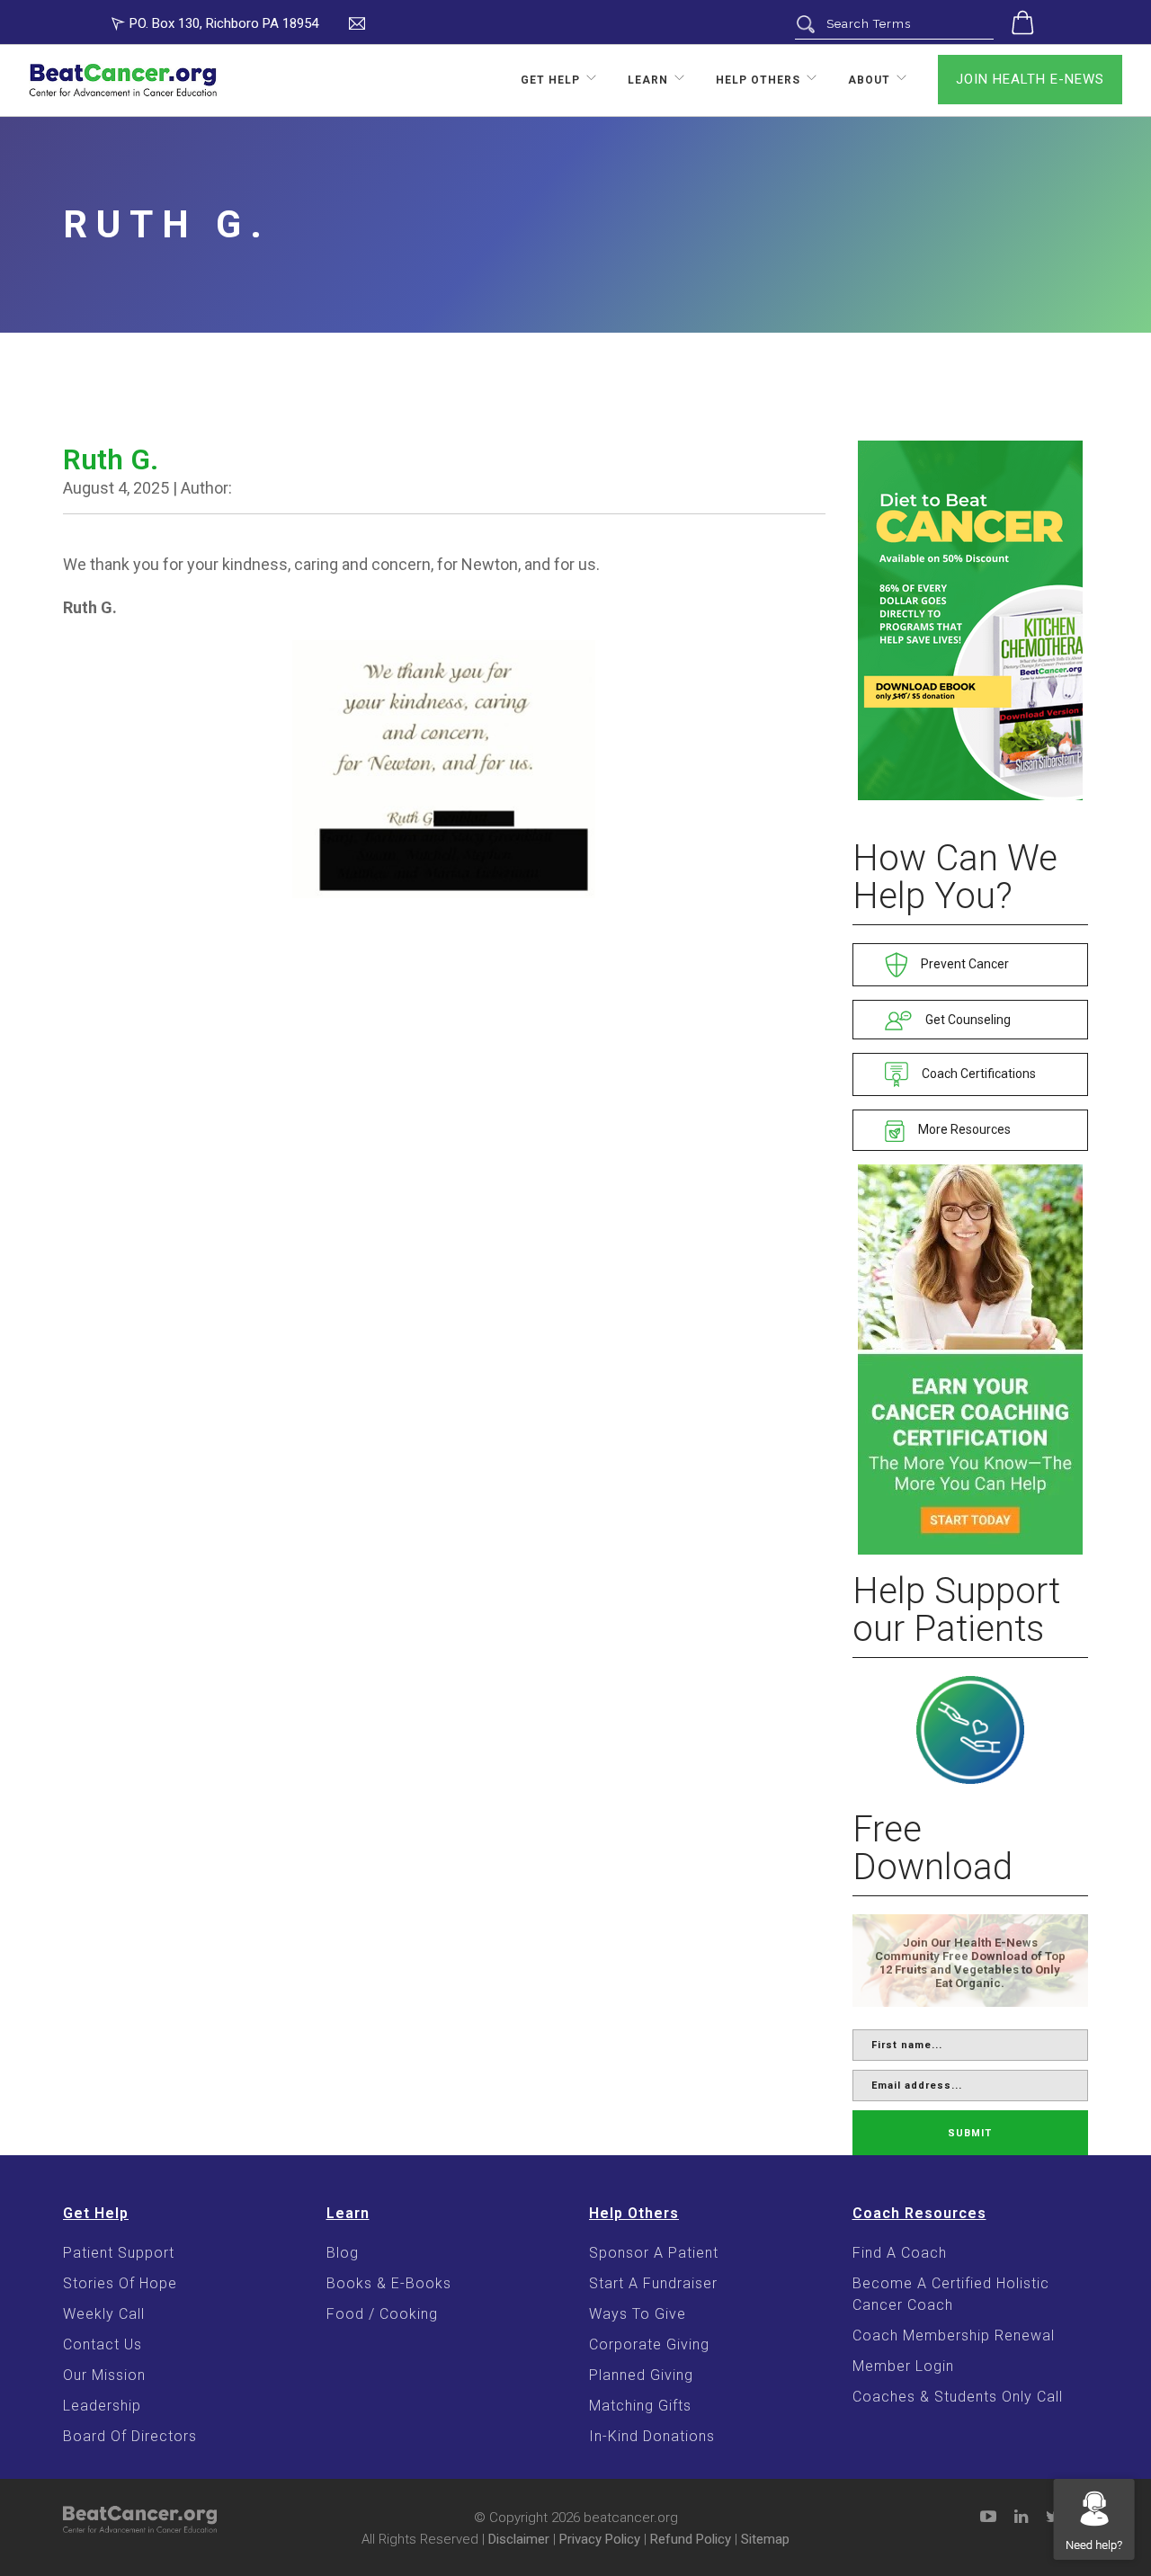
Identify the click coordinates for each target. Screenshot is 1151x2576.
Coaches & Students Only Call (958, 2397)
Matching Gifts (640, 2406)
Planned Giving (641, 2375)
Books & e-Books (389, 2283)
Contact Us (103, 2344)
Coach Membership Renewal (954, 2335)
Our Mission (104, 2375)
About (869, 80)
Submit (970, 2133)
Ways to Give (638, 2314)
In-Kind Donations (652, 2436)
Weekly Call (104, 2314)
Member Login (903, 2366)
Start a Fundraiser (653, 2283)
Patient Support (119, 2253)
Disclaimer (519, 2539)
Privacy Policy (600, 2539)
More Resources (963, 1129)
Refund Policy (691, 2539)
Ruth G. (111, 459)
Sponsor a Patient (654, 2253)
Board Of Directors (130, 2436)
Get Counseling (967, 1020)
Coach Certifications (977, 1074)
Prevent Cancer (964, 964)
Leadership (102, 2406)
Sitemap (765, 2539)
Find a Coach (900, 2253)
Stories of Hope (120, 2283)
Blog (343, 2253)
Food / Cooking (382, 2314)
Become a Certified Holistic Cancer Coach (951, 2294)
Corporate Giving (649, 2344)
